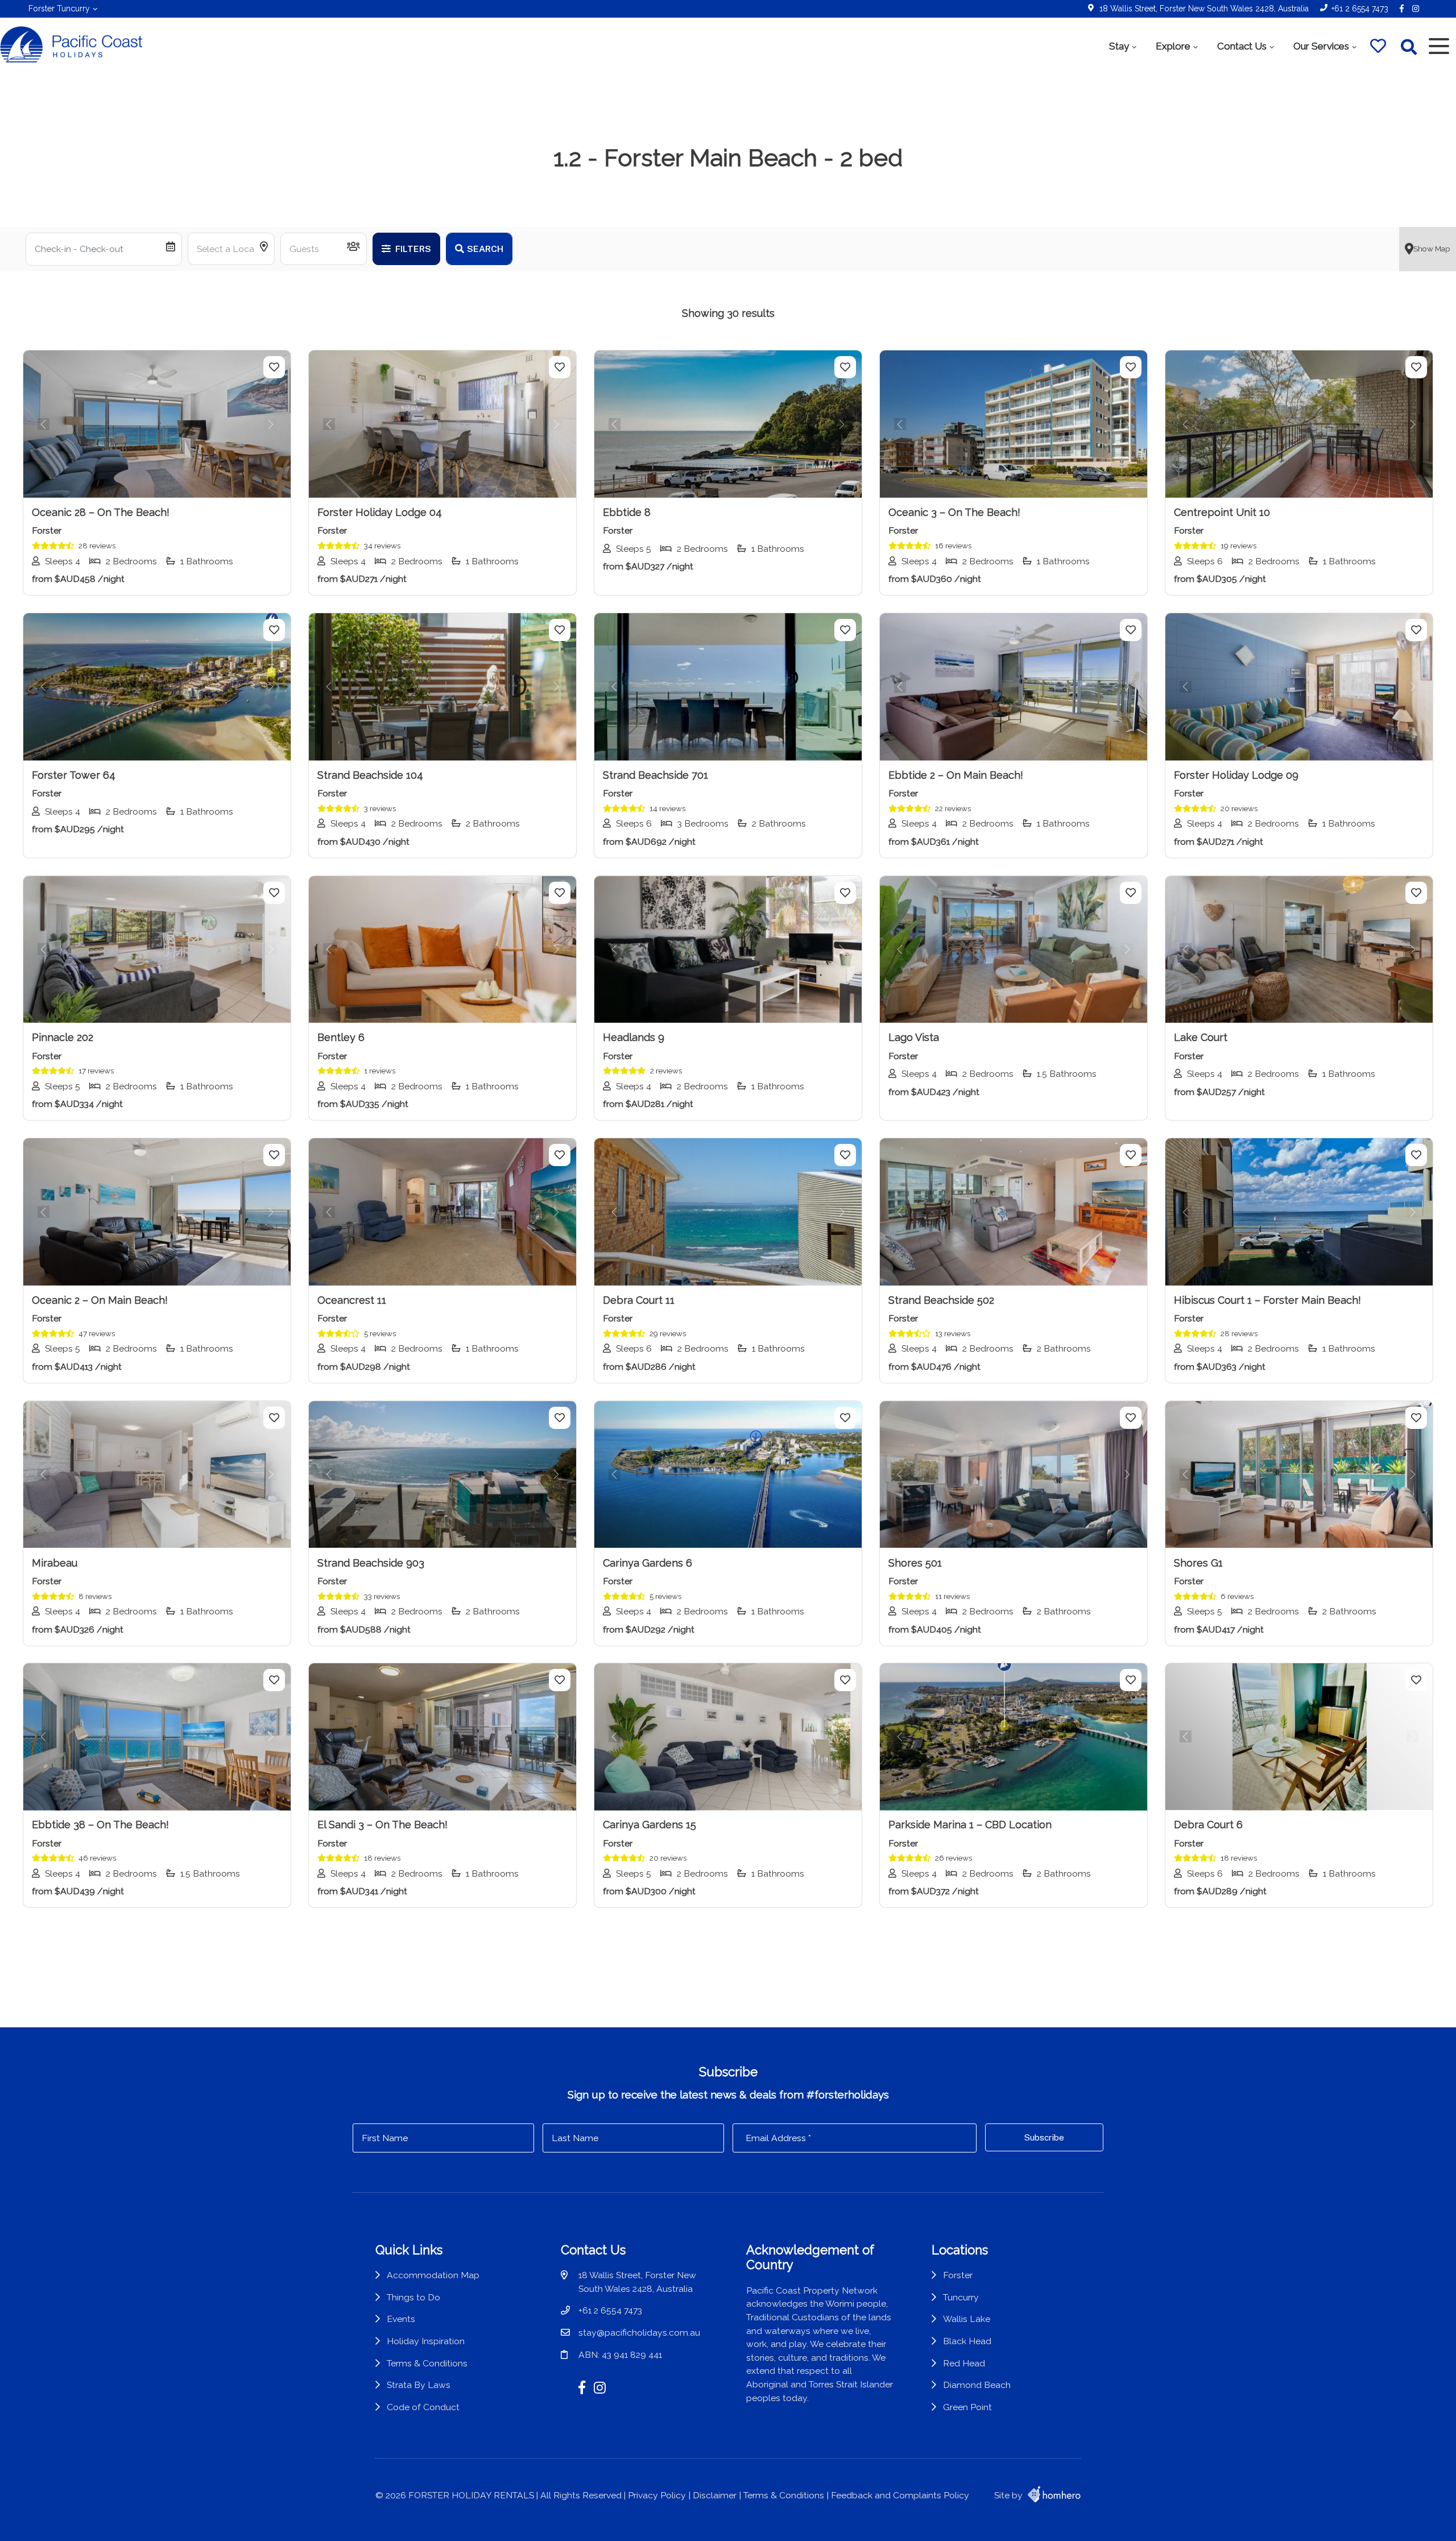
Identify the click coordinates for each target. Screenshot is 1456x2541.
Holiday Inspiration (426, 2341)
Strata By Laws (419, 2385)
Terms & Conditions (427, 2363)
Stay (1119, 46)
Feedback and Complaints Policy (900, 2495)
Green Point (967, 2407)
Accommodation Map (433, 2275)
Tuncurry (961, 2297)
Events (401, 2319)
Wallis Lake (967, 2319)
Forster (958, 2275)
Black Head (967, 2341)
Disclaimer (715, 2495)
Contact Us (1242, 46)
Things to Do (413, 2297)
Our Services (1321, 46)
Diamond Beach (977, 2385)
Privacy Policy (657, 2495)
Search (485, 249)
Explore (1173, 46)
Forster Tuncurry (59, 9)
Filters (412, 249)
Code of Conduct (423, 2407)
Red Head (964, 2363)
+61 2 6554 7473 (1360, 9)
